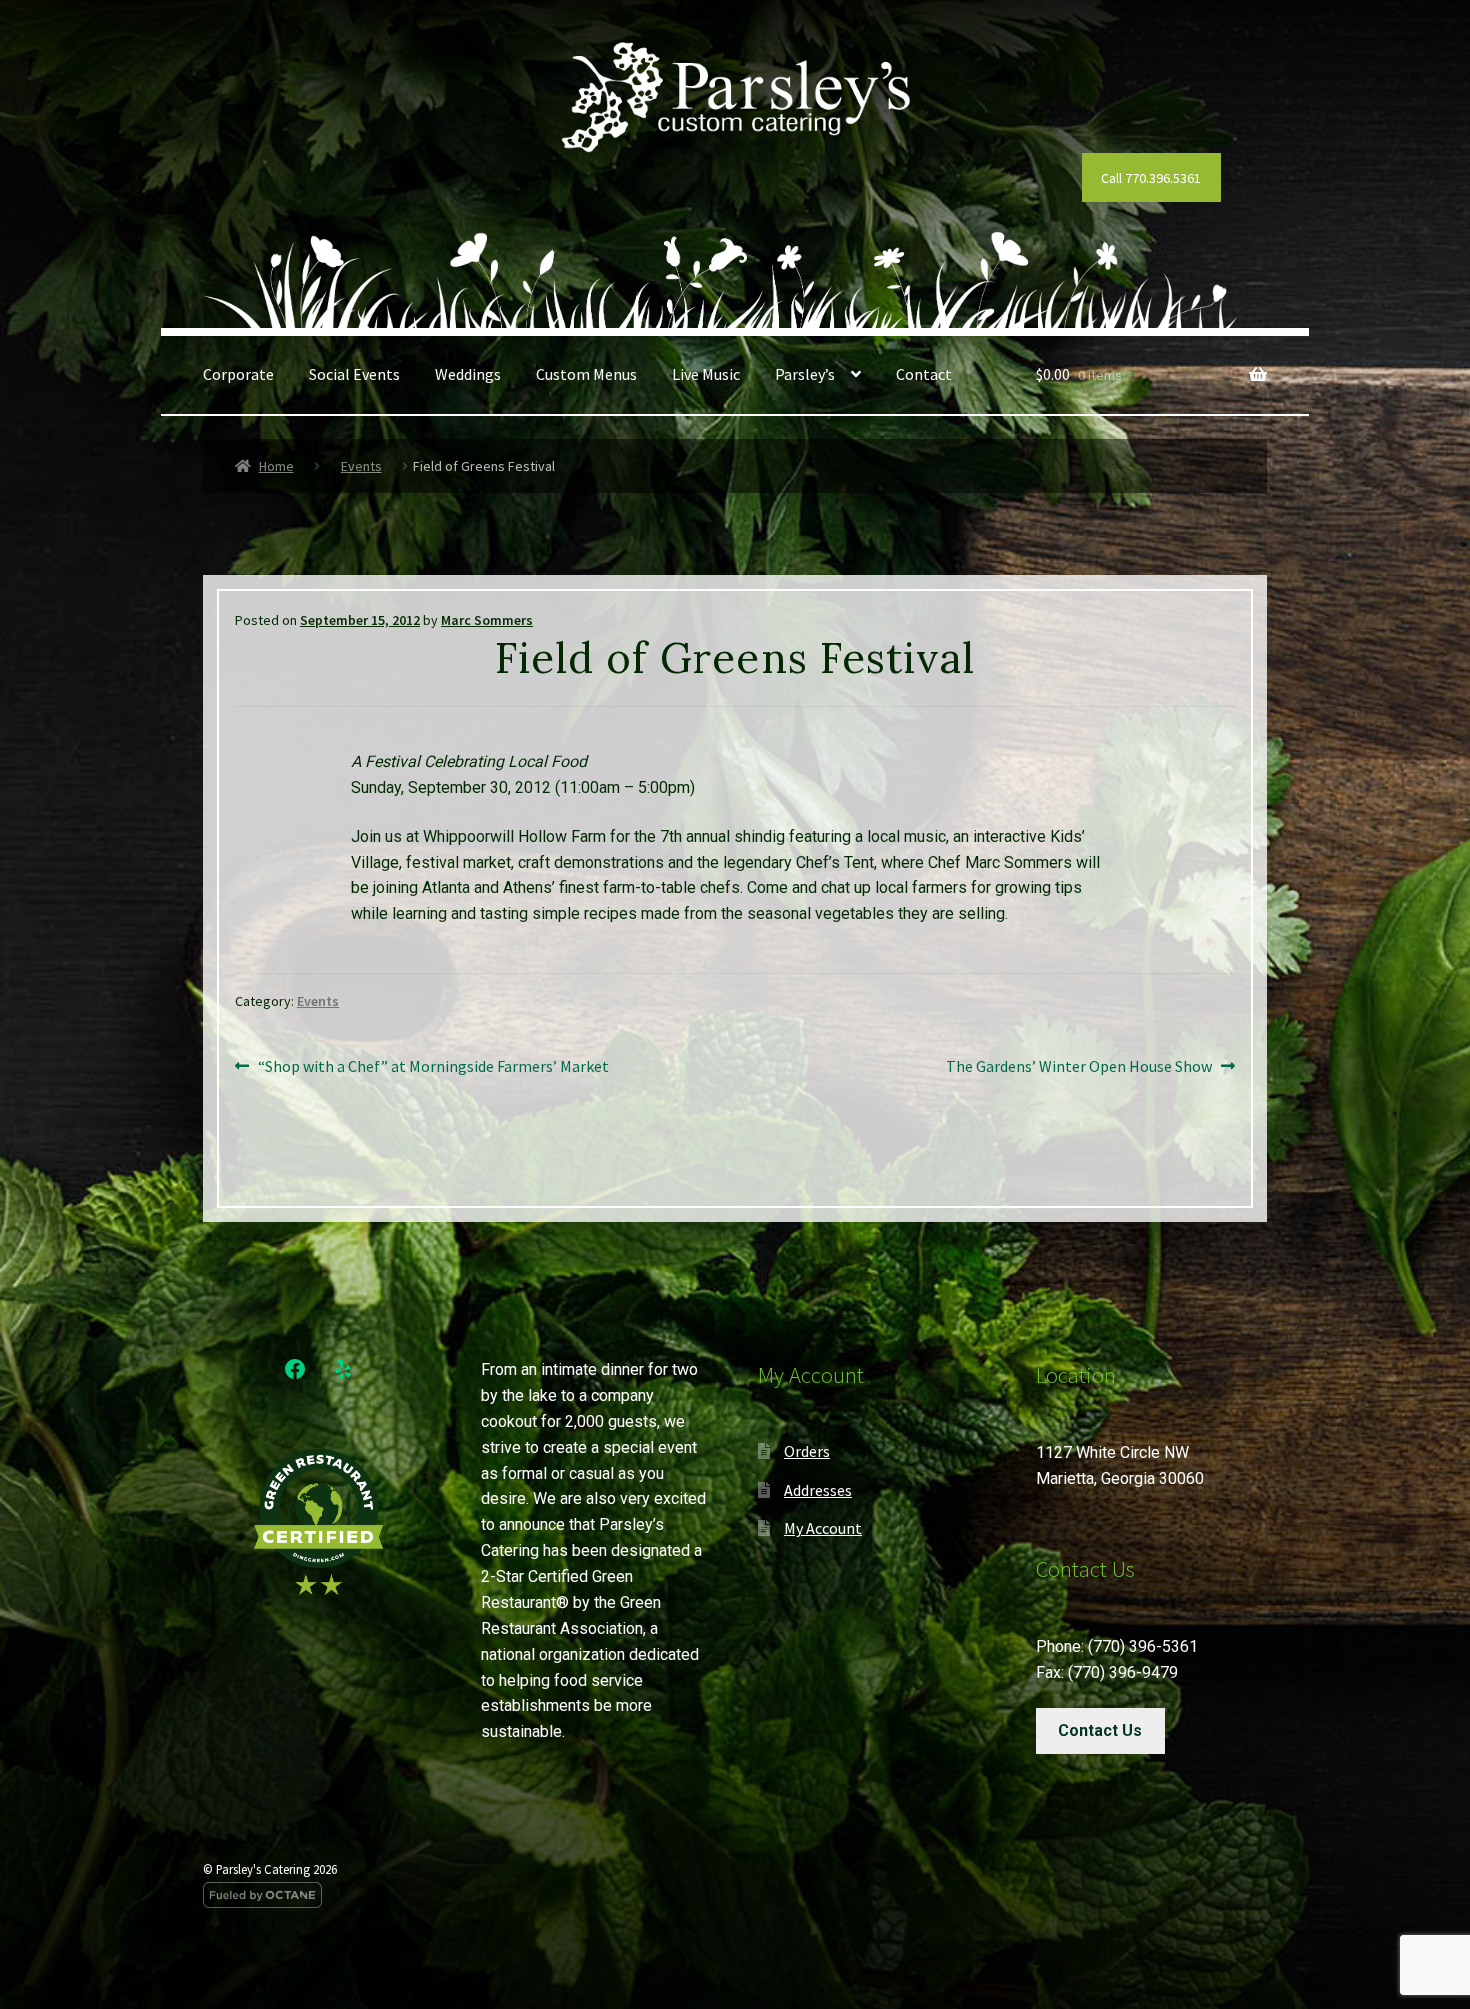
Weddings (468, 374)
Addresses (818, 1490)
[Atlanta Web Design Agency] (735, 1895)
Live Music (706, 374)
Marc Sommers (487, 620)
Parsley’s (805, 374)
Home (276, 466)
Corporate (238, 374)
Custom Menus (586, 374)
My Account (823, 1528)
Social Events (354, 374)
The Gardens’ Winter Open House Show (1079, 1067)
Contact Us (1100, 1730)
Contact (924, 374)
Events (361, 466)
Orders (807, 1451)
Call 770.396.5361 (1151, 178)
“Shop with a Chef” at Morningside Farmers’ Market (433, 1067)
